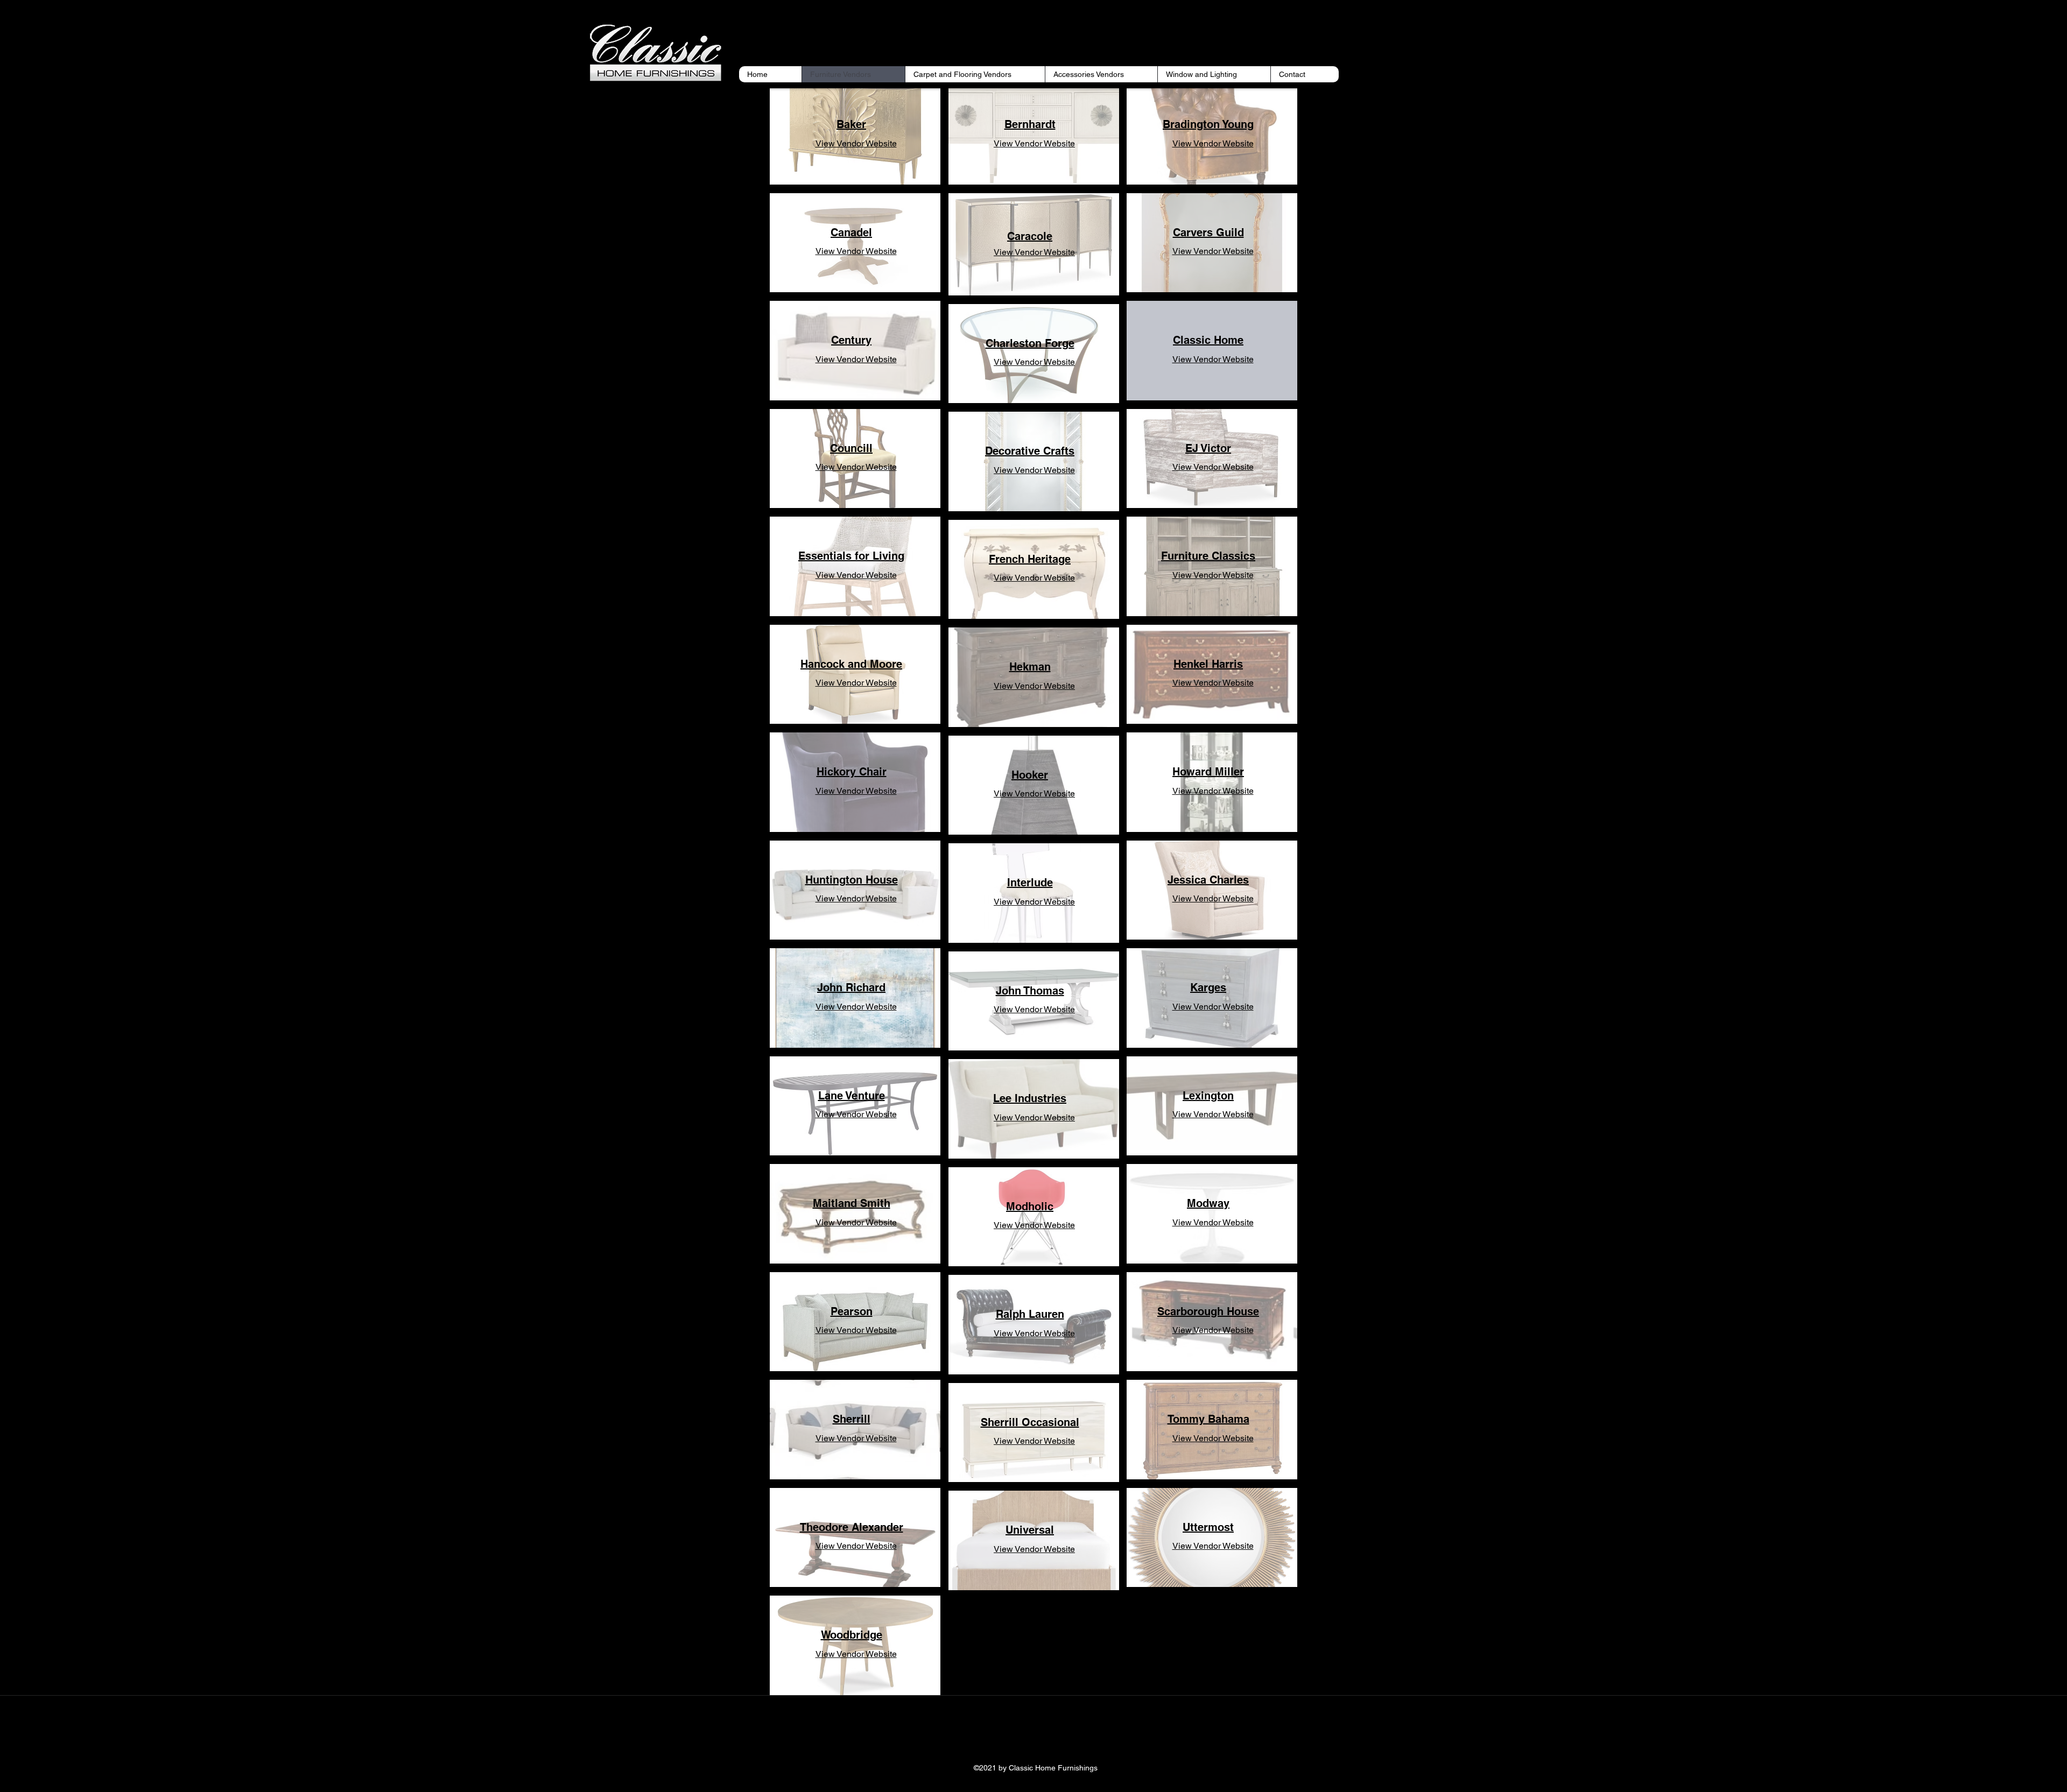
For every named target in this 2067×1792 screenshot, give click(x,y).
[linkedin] (1050, 1733)
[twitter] (1033, 1733)
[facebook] (1017, 1733)
